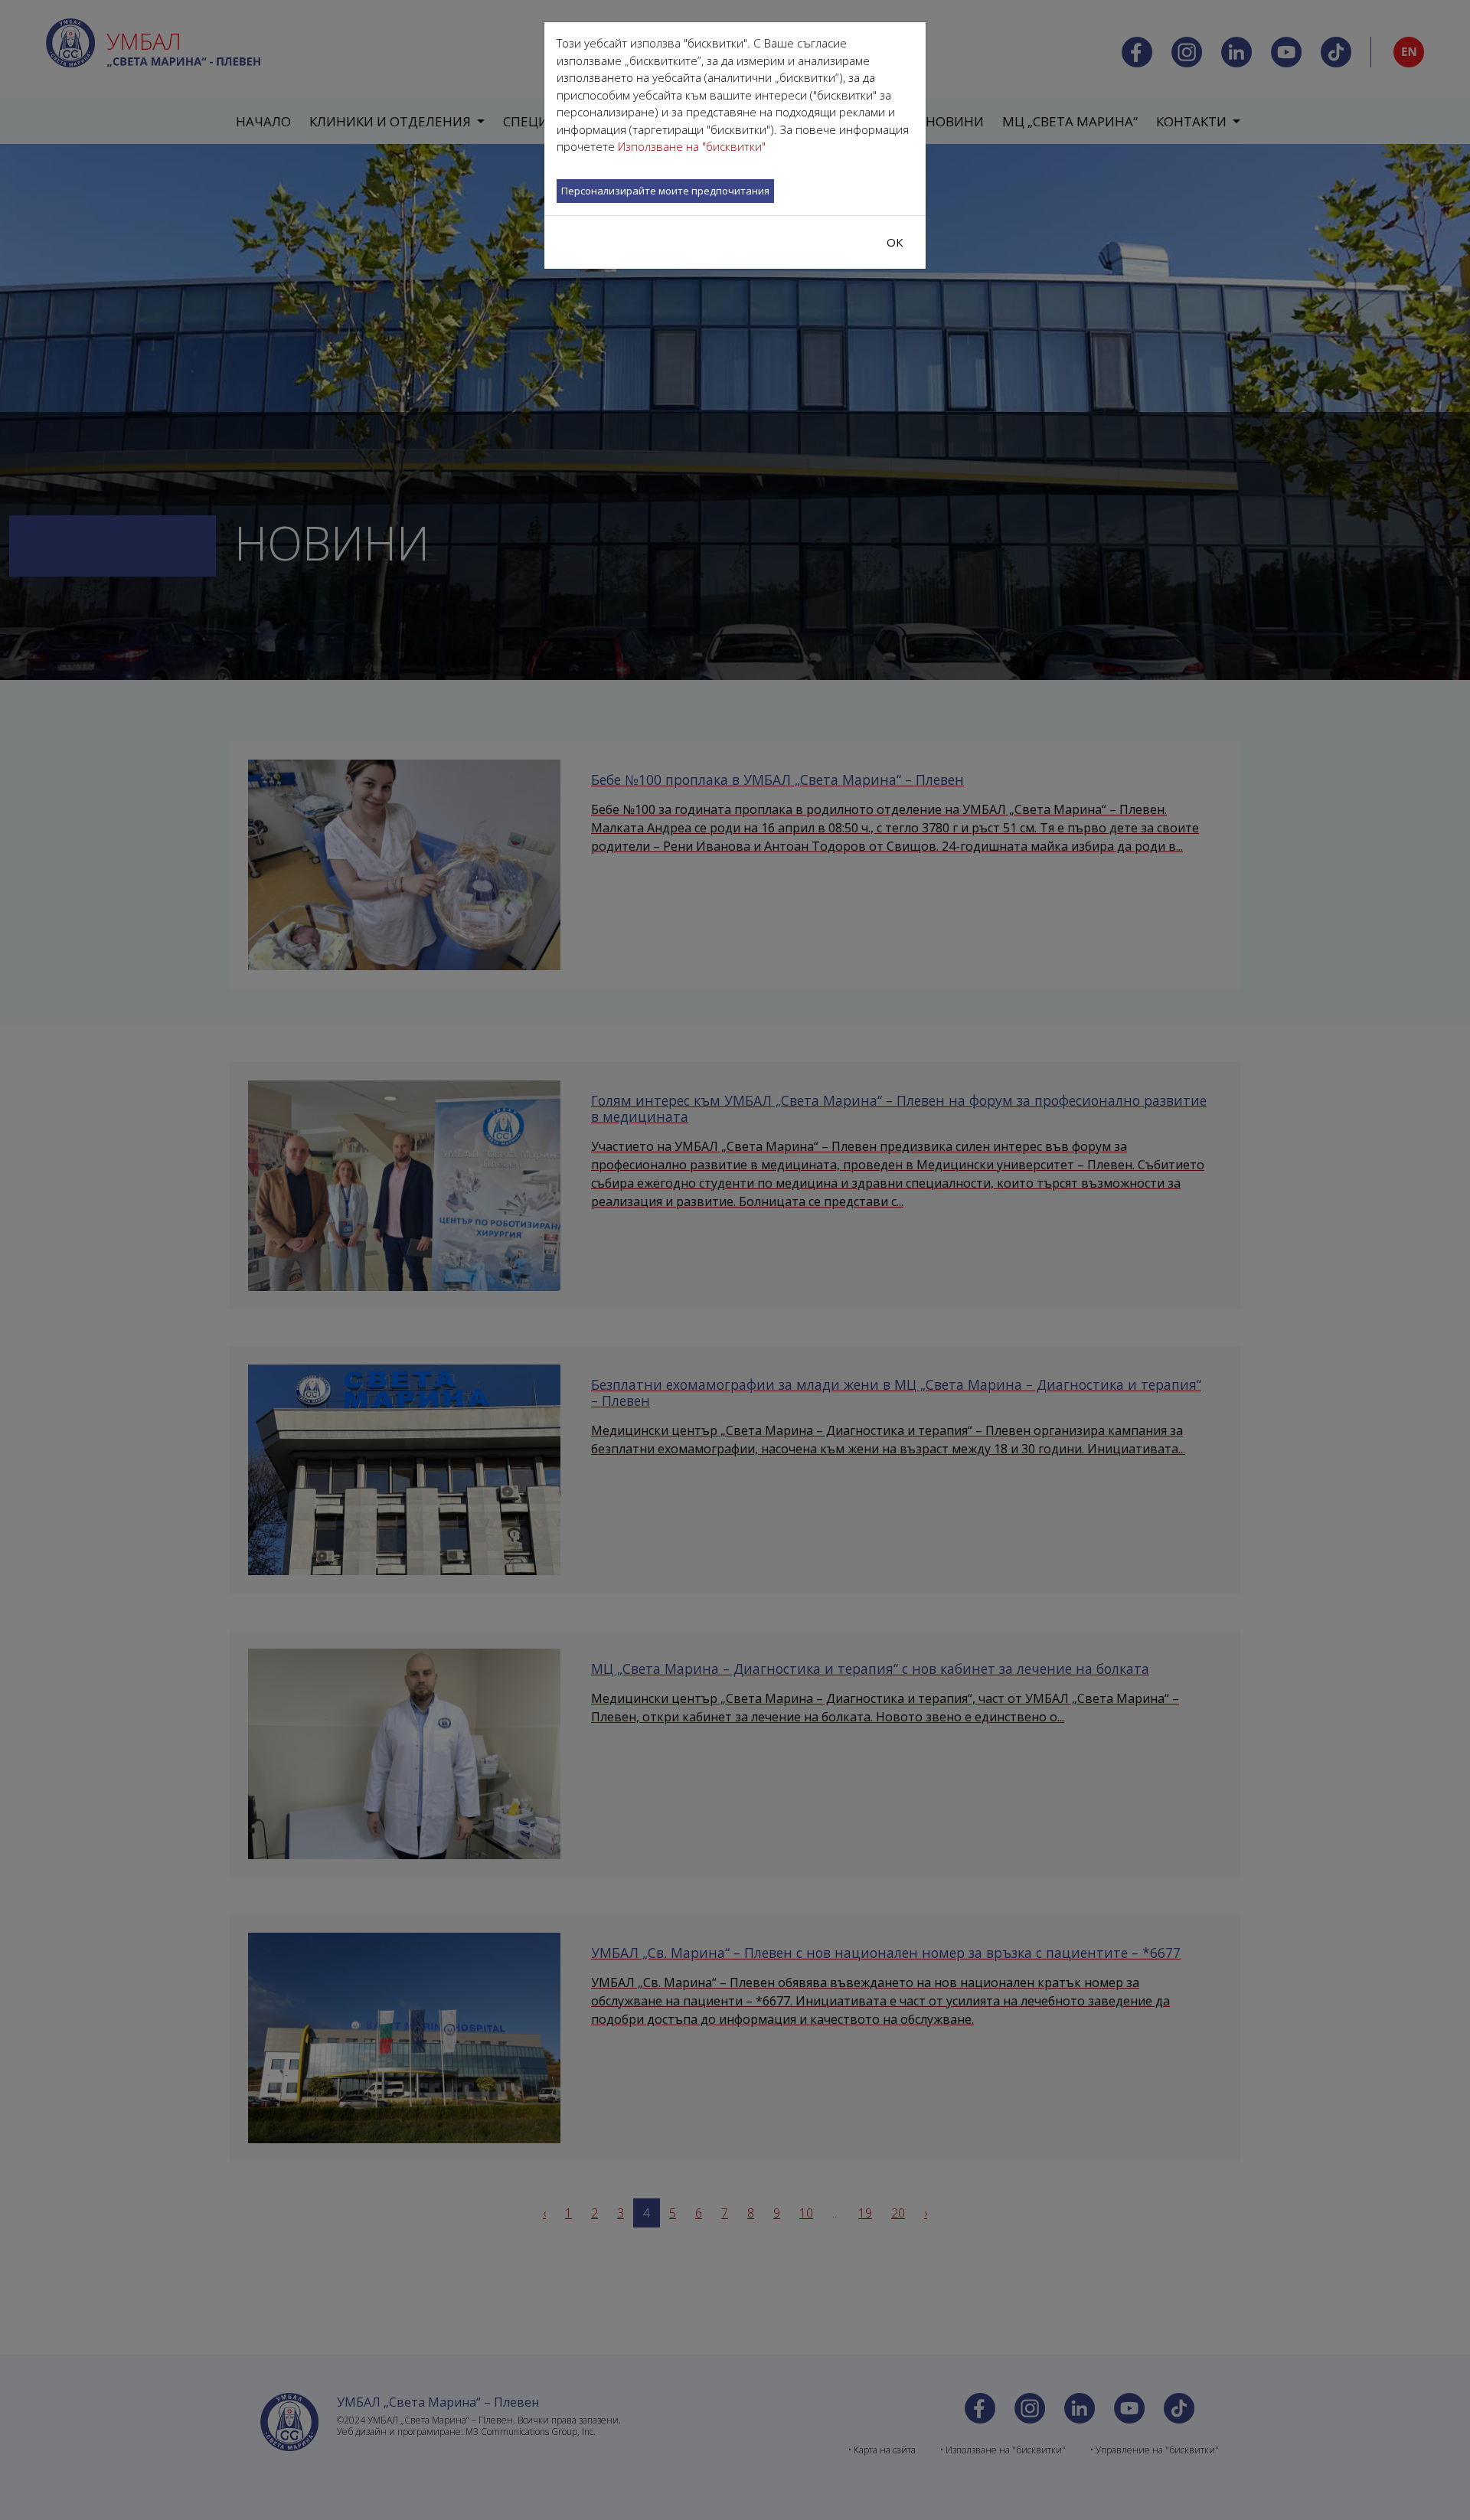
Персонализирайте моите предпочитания (665, 191)
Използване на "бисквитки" (692, 146)
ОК (895, 242)
